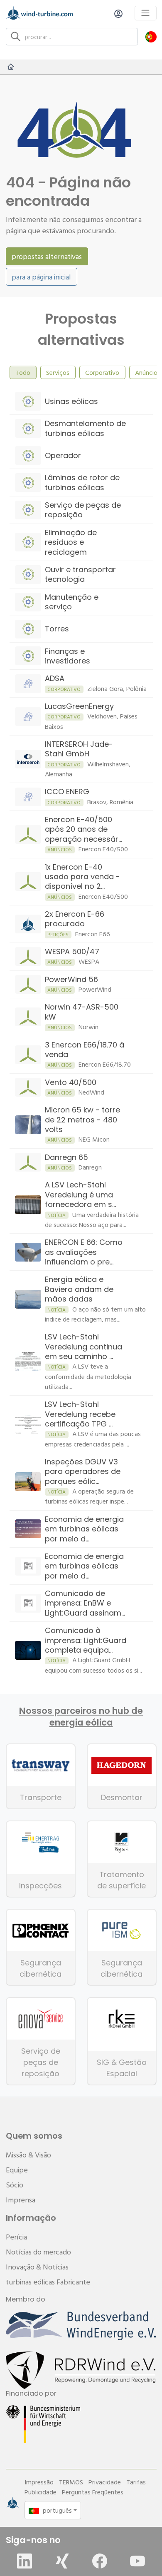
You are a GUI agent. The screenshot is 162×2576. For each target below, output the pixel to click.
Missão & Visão (28, 2155)
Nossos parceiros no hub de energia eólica (81, 1717)
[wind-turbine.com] (11, 67)
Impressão (39, 2482)
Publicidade (40, 2492)
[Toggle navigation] (146, 13)
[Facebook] (100, 2561)
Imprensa (21, 2200)
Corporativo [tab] (102, 372)
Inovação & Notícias (37, 2267)
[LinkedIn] (25, 2561)
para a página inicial (41, 277)
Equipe (17, 2170)
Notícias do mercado (38, 2252)
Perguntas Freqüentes (93, 2492)
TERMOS (71, 2482)
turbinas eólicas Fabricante (48, 2282)
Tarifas (136, 2482)
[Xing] (62, 2561)
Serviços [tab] (58, 372)
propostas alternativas (47, 256)
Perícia (16, 2237)
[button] (151, 36)
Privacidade (105, 2482)
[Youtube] (137, 2561)
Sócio (15, 2185)
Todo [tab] (23, 372)
